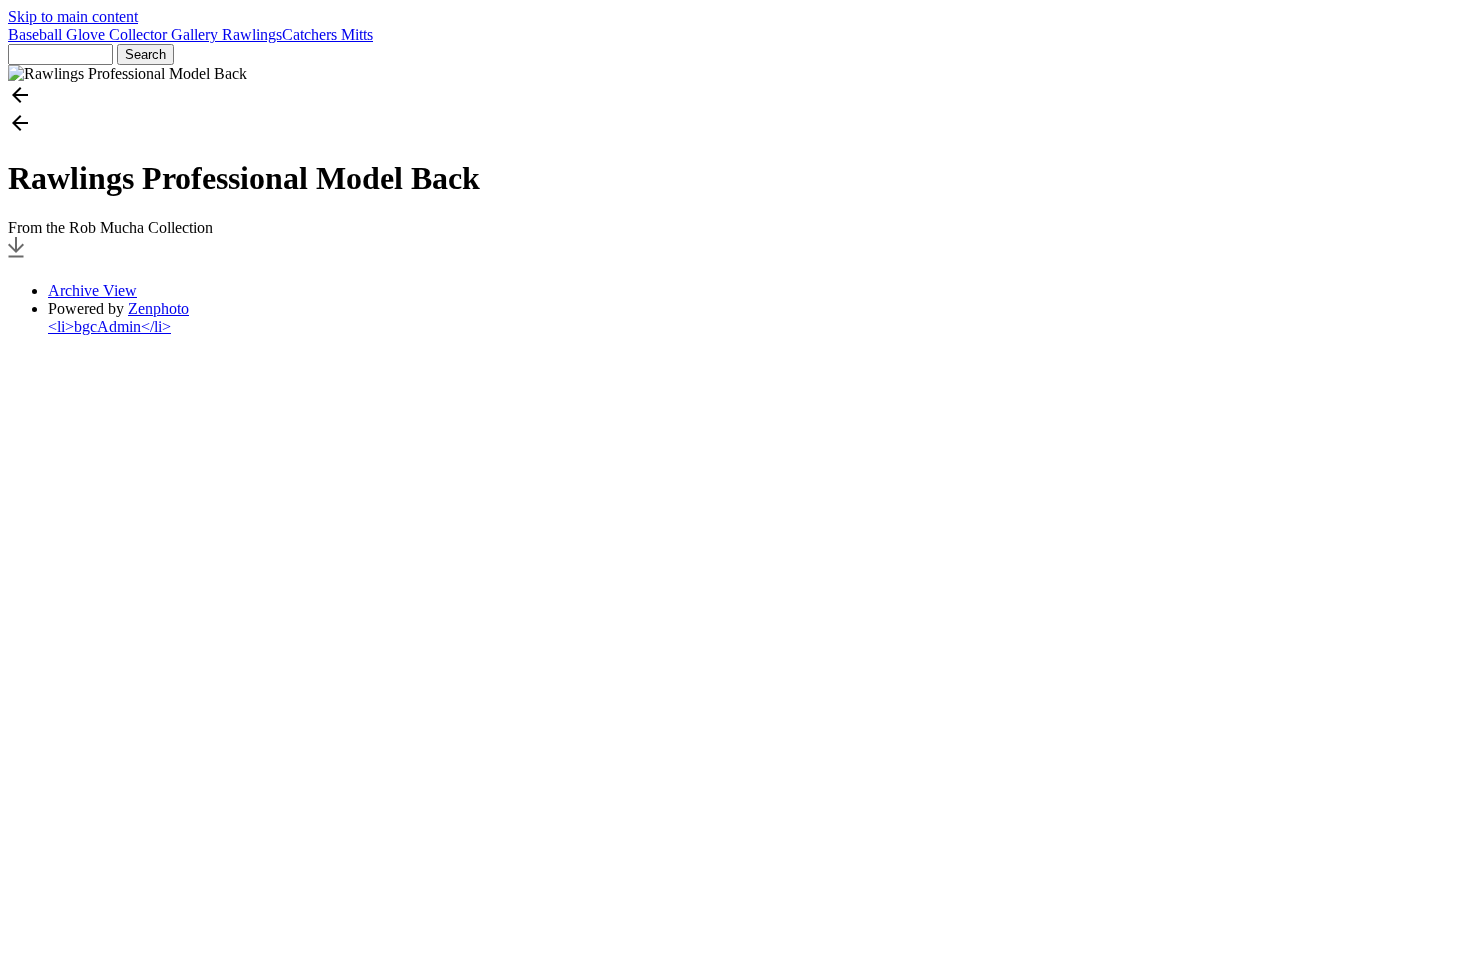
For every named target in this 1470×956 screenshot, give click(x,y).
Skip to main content (73, 16)
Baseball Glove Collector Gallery (115, 34)
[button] (735, 97)
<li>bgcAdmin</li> (109, 326)
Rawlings (252, 34)
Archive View (92, 290)
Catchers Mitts (327, 34)
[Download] (16, 256)
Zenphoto (158, 308)
